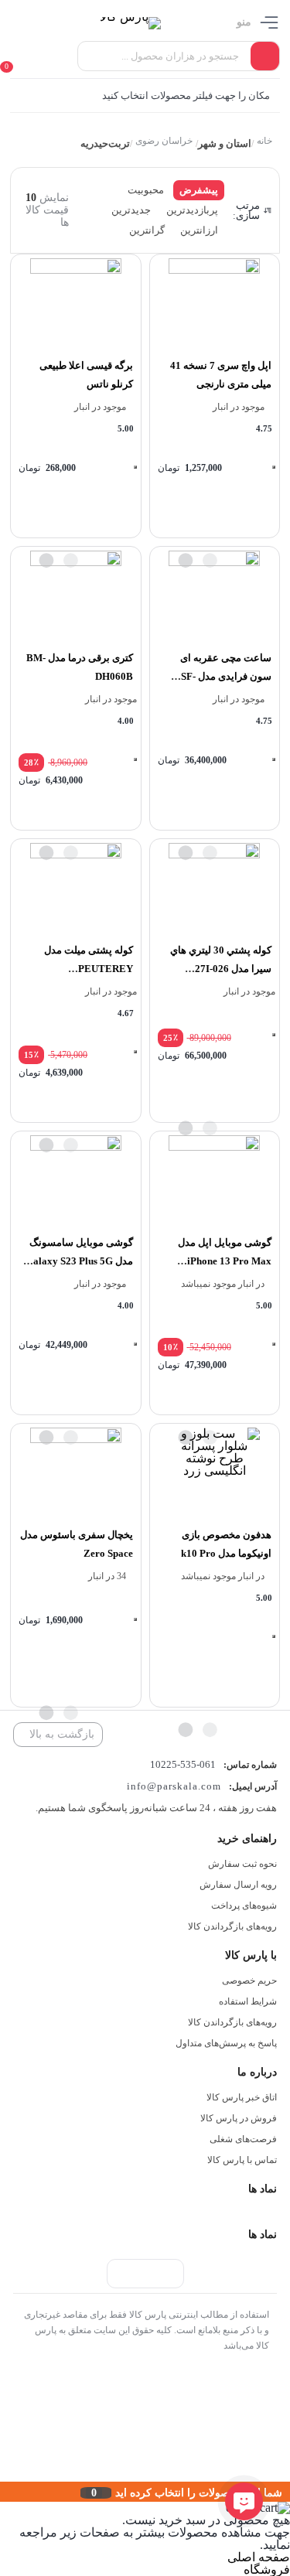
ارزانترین (199, 230)
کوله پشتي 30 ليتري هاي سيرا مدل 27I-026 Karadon (221, 969)
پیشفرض (199, 190)
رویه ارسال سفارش (238, 1885)
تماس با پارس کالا (242, 2160)
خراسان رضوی (164, 141)
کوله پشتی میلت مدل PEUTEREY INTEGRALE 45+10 (88, 969)
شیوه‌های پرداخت (244, 1906)
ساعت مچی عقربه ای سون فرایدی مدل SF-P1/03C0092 (226, 676)
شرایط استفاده (248, 2001)
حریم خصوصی (249, 1981)
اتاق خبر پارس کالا (242, 2097)
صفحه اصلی (259, 2557)
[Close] (4, 2492)
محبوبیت (146, 190)
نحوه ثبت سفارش (242, 1864)
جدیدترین (131, 210)
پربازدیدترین (192, 210)
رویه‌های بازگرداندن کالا (232, 1926)
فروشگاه (267, 2569)
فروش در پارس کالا (239, 2118)
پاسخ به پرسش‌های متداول (226, 2043)
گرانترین (147, 230)
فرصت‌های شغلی (243, 2139)
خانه (264, 141)
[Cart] (14, 56)
